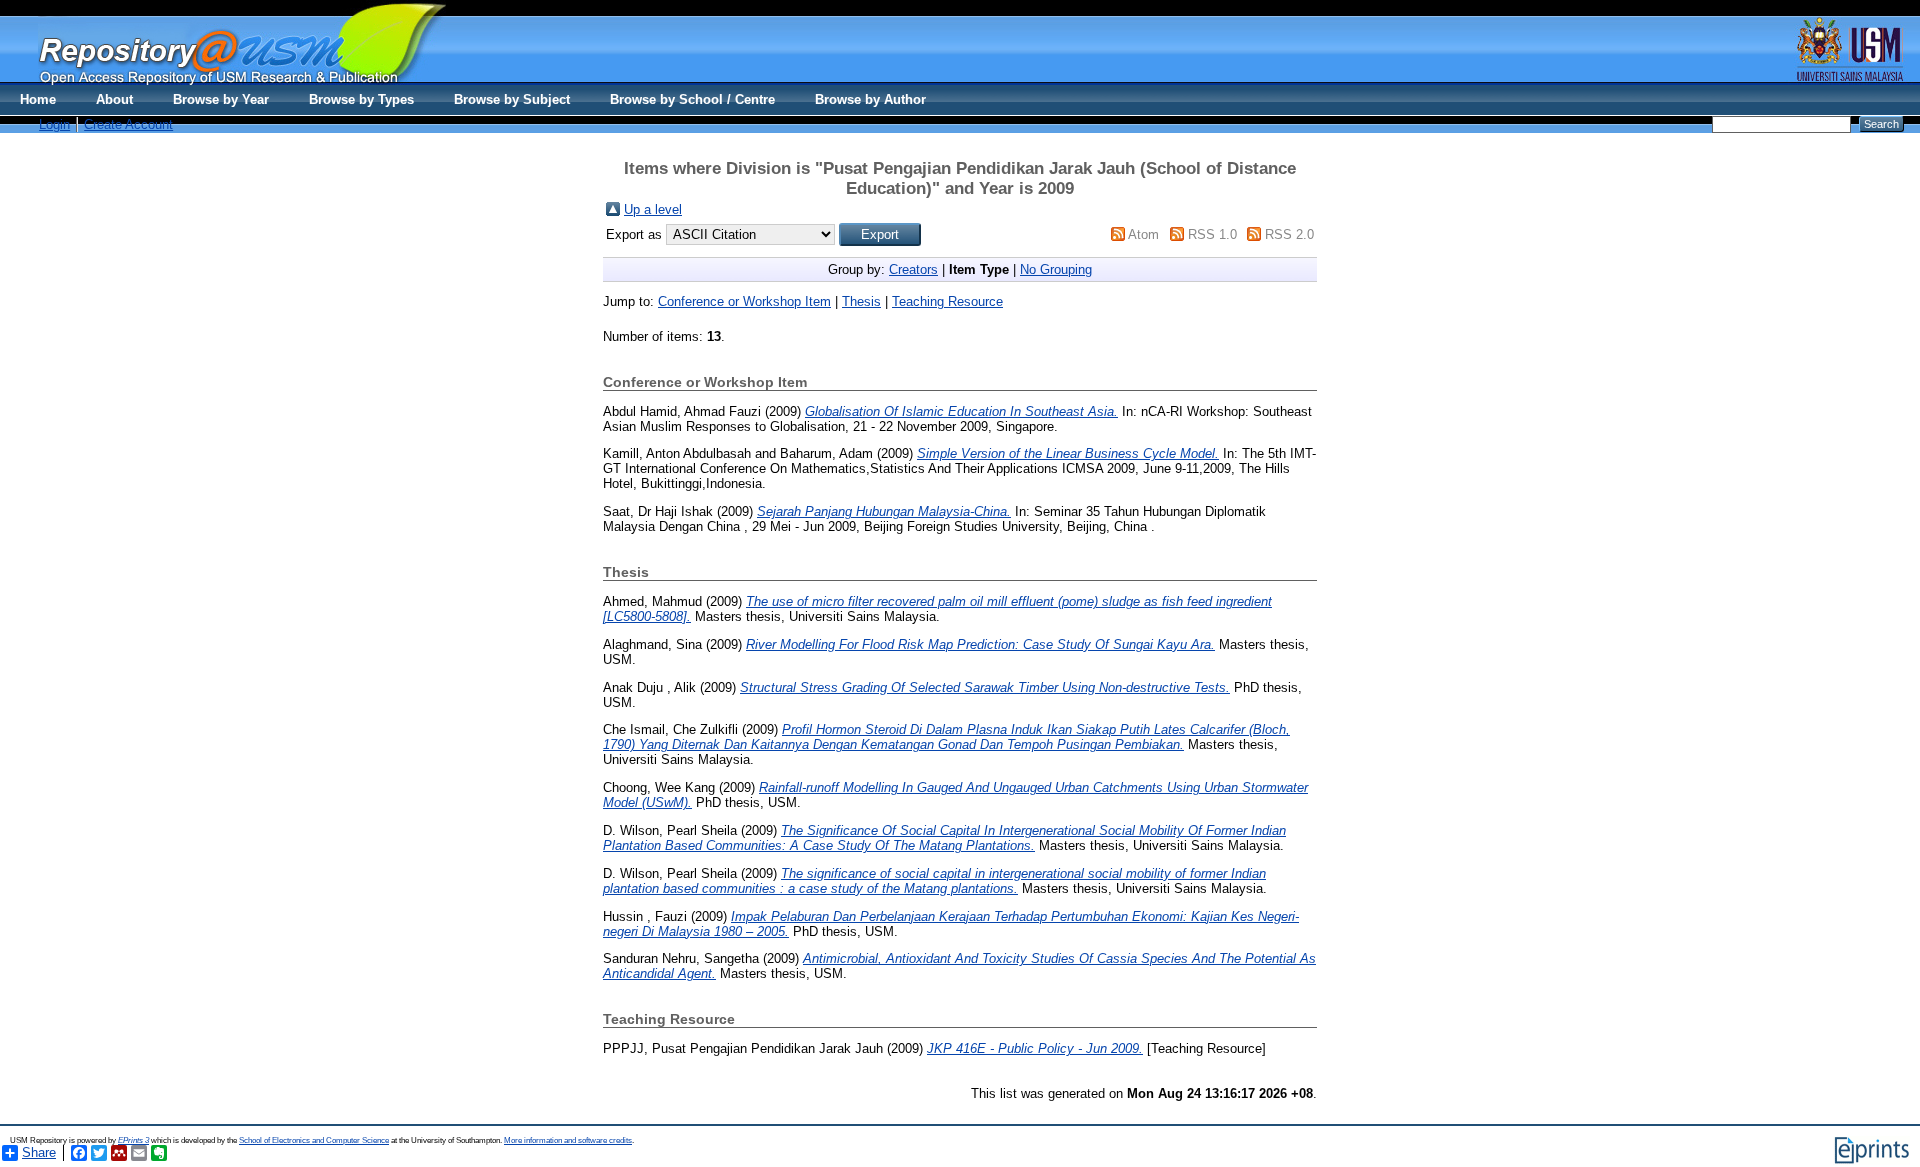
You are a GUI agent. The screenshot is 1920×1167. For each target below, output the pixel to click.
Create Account (128, 124)
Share (39, 1152)
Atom (1143, 234)
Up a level (653, 209)
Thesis (861, 301)
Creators (913, 269)
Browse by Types (361, 99)
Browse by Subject (512, 99)
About (114, 99)
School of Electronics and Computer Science (314, 1140)
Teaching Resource (947, 301)
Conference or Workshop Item (744, 301)
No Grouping (1056, 269)
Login (54, 124)
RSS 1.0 (1212, 234)
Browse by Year (221, 99)
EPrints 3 (133, 1140)
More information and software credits (568, 1140)
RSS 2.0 (1289, 234)
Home (38, 99)
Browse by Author (870, 99)
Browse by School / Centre (692, 99)
